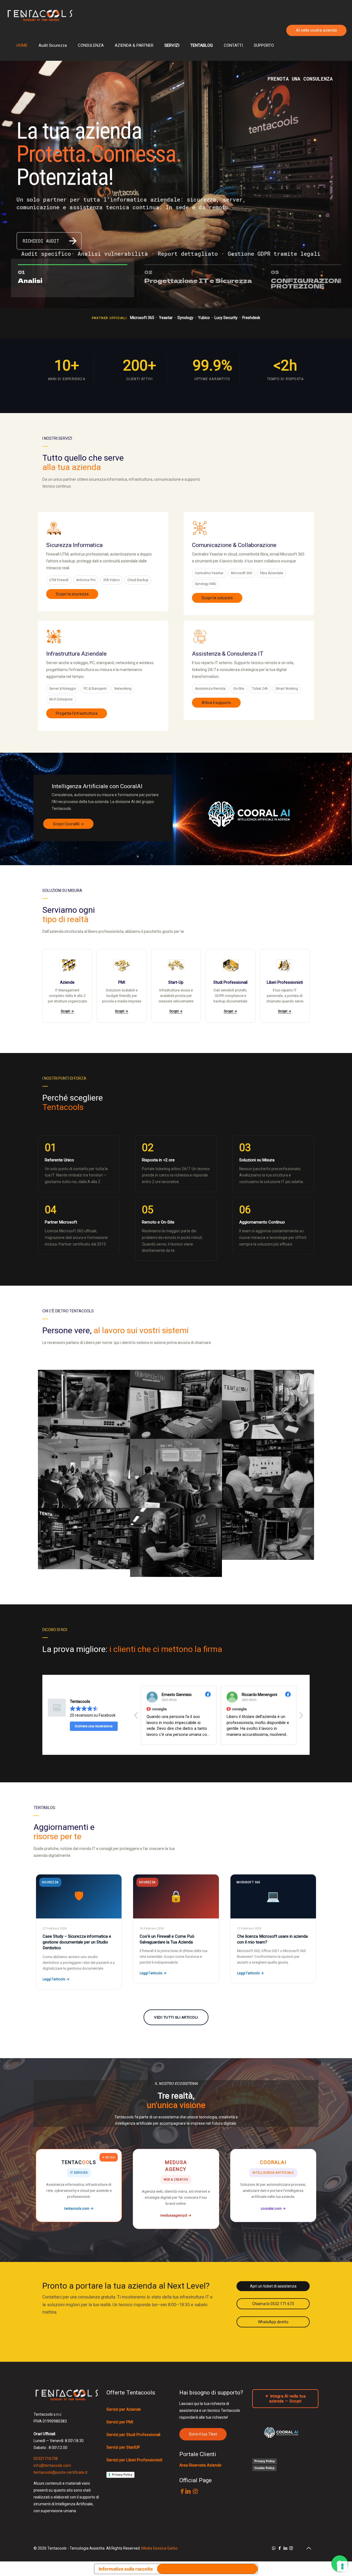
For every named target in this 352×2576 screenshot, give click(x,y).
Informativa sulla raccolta (126, 2569)
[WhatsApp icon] (274, 2548)
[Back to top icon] (309, 2548)
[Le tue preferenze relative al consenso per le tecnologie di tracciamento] (342, 2566)
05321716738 (46, 2459)
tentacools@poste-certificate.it (61, 2472)
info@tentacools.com (52, 2465)
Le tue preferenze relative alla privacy (207, 2569)
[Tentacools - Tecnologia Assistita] (40, 15)
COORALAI (273, 2162)
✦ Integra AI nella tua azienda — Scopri (285, 2399)
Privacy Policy (122, 2475)
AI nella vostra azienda (316, 30)
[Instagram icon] (291, 2548)
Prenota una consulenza (300, 79)
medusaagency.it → (176, 2215)
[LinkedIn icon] (285, 2548)
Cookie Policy (264, 2468)
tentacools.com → (79, 2208)
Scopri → (67, 1011)
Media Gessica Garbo (159, 2548)
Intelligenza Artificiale (273, 2173)
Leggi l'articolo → (56, 1979)
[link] (249, 814)
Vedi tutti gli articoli (176, 2017)
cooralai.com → (273, 2208)
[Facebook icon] (280, 2548)
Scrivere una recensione (94, 1726)
